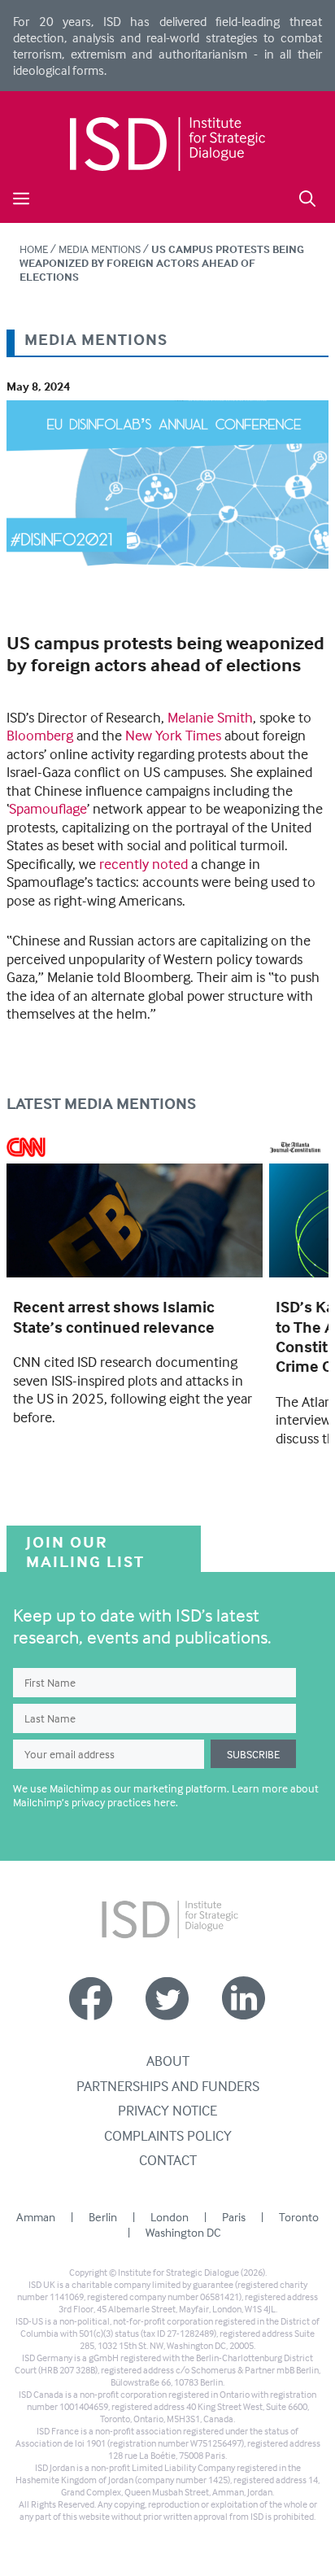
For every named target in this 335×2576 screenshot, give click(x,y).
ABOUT (168, 2061)
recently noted (144, 864)
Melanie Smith (210, 717)
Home (34, 249)
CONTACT (168, 2160)
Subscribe (253, 1754)
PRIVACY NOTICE (167, 2110)
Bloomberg (40, 735)
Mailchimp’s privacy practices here (94, 1802)
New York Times (173, 735)
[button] (307, 196)
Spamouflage (48, 808)
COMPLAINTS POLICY (168, 2135)
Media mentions (100, 249)
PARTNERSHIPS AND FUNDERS (168, 2086)
